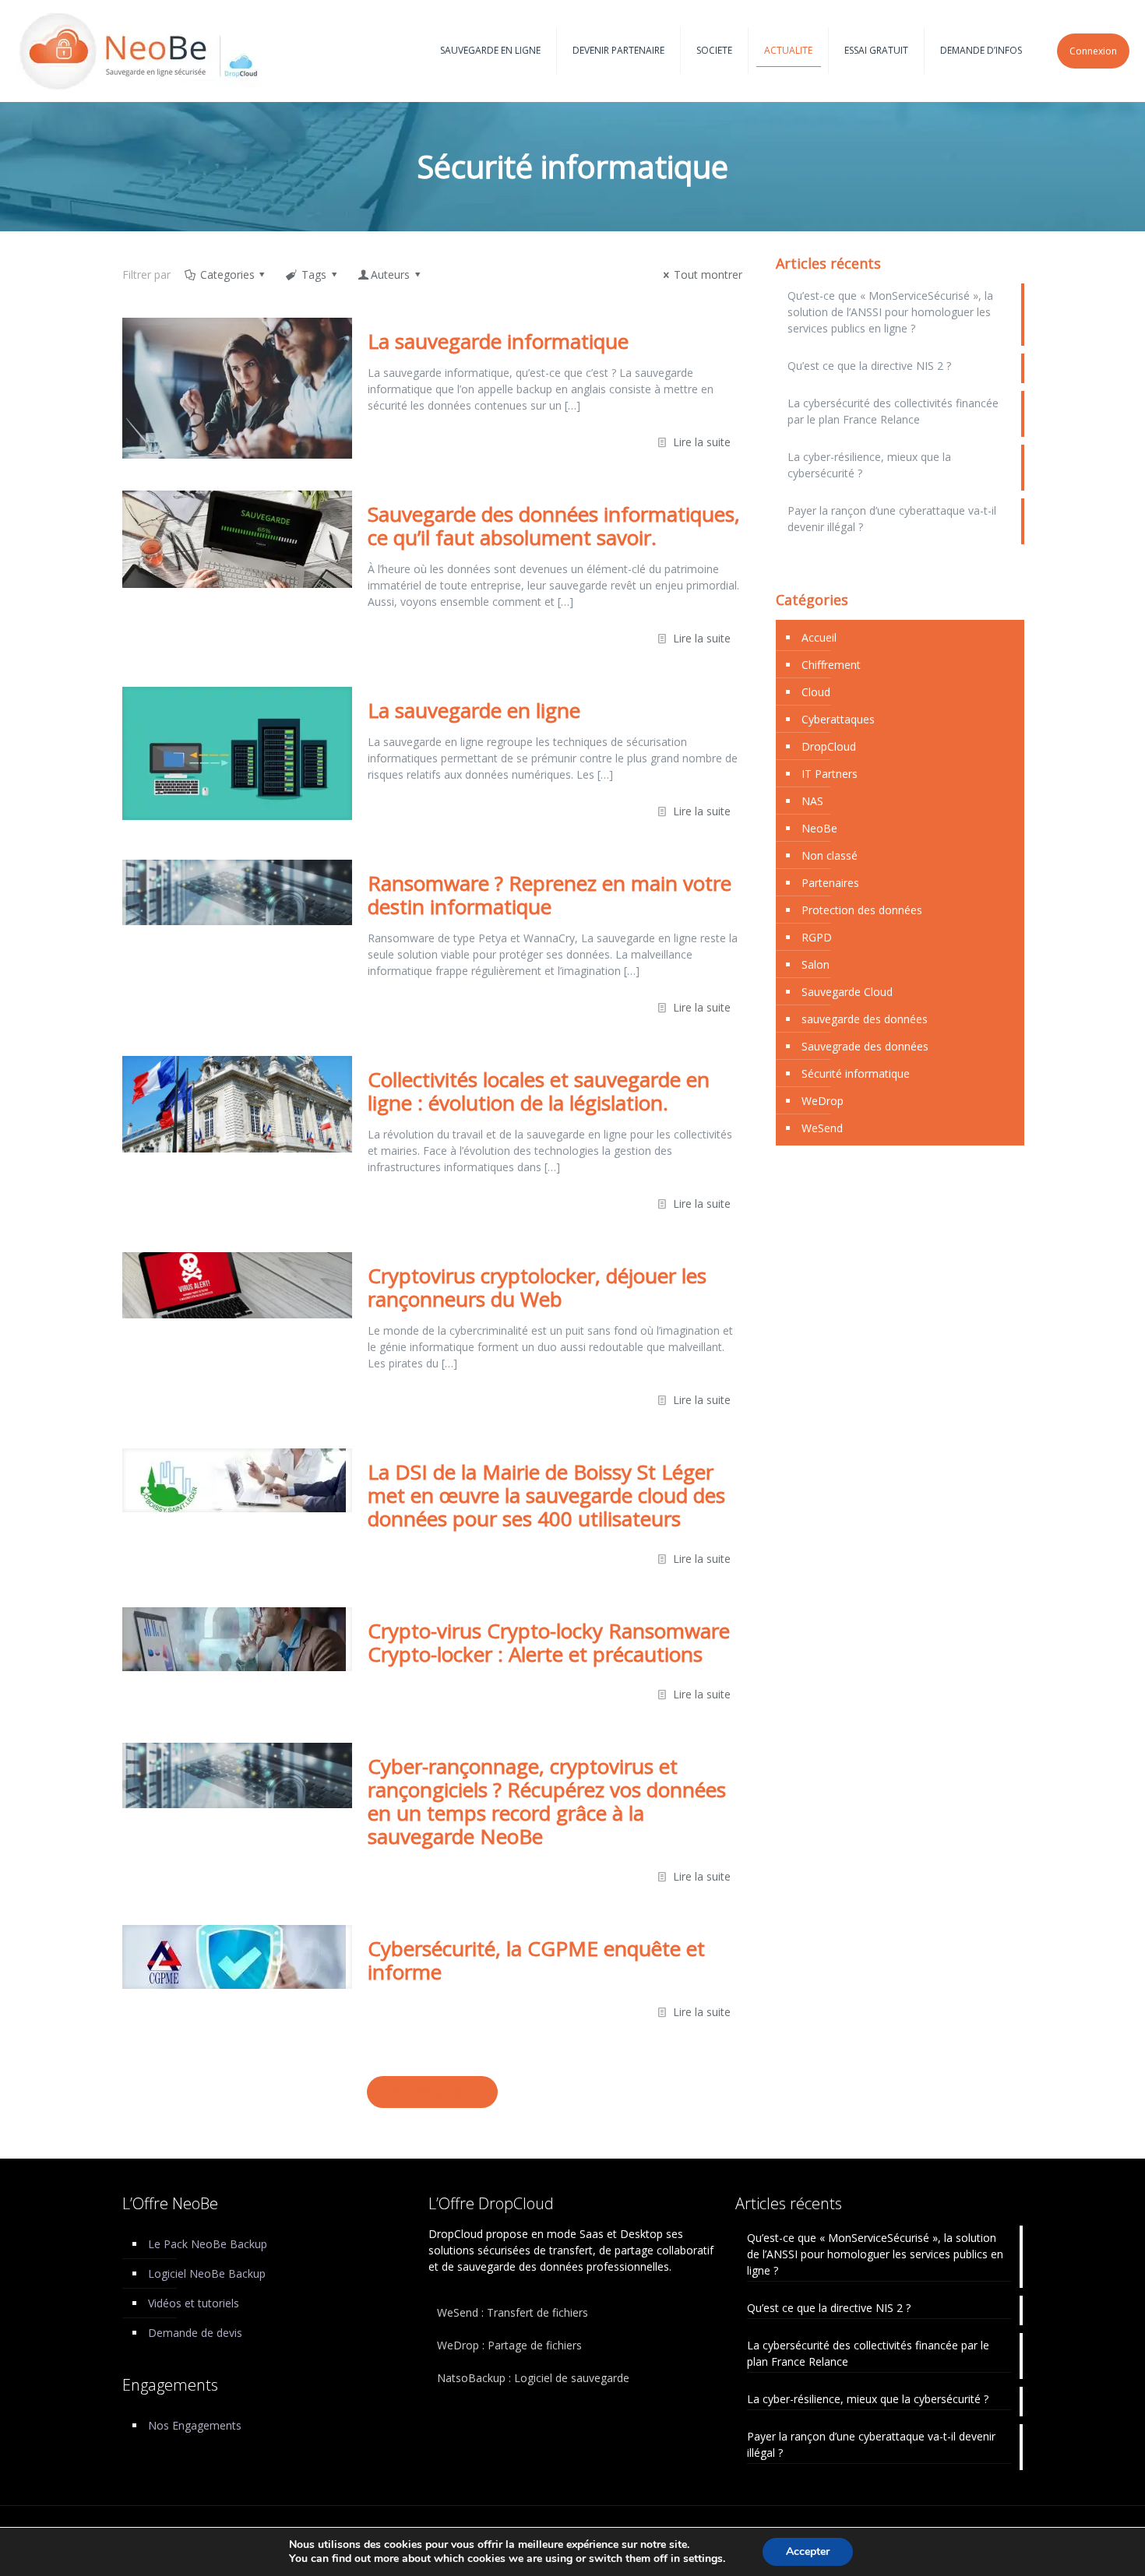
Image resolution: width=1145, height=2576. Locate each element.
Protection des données (862, 910)
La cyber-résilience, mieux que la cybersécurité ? (869, 465)
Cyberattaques (838, 719)
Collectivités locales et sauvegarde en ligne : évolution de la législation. (539, 1091)
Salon (816, 964)
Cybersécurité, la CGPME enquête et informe (536, 1960)
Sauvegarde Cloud (847, 992)
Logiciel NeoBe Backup (207, 2273)
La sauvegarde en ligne (474, 710)
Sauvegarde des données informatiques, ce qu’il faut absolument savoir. (554, 526)
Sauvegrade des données (865, 1046)
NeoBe (819, 828)
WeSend (822, 1128)
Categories (227, 274)
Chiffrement (831, 665)
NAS (812, 801)
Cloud (816, 692)
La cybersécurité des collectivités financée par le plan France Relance (893, 411)
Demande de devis (195, 2333)
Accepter (808, 2551)
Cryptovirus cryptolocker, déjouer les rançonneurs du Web (537, 1287)
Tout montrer (708, 274)
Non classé (830, 855)
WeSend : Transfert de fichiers (513, 2312)
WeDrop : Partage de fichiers (509, 2345)
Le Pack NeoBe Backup (208, 2244)
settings (703, 2559)
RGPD (817, 937)
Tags (314, 274)
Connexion (1093, 51)
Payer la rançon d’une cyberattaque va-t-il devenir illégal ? (892, 519)
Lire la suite (702, 442)
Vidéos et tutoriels (194, 2303)
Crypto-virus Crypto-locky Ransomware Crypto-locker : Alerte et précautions (549, 1642)
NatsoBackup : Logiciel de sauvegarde (533, 2378)
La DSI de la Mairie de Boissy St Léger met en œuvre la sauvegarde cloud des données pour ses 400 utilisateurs (546, 1495)
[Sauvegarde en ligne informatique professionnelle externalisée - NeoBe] (141, 51)
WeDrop (823, 1101)
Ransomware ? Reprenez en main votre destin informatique (550, 895)
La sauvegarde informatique (498, 341)
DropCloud (829, 746)
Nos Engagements (195, 2425)
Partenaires (830, 883)
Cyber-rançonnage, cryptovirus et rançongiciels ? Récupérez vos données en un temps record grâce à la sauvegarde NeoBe (547, 1801)
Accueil (819, 637)
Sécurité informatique (856, 1073)
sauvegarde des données (865, 1019)
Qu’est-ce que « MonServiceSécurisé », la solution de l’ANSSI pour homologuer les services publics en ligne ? (890, 312)
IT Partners (830, 774)
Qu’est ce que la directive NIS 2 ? (869, 366)
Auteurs (390, 274)
